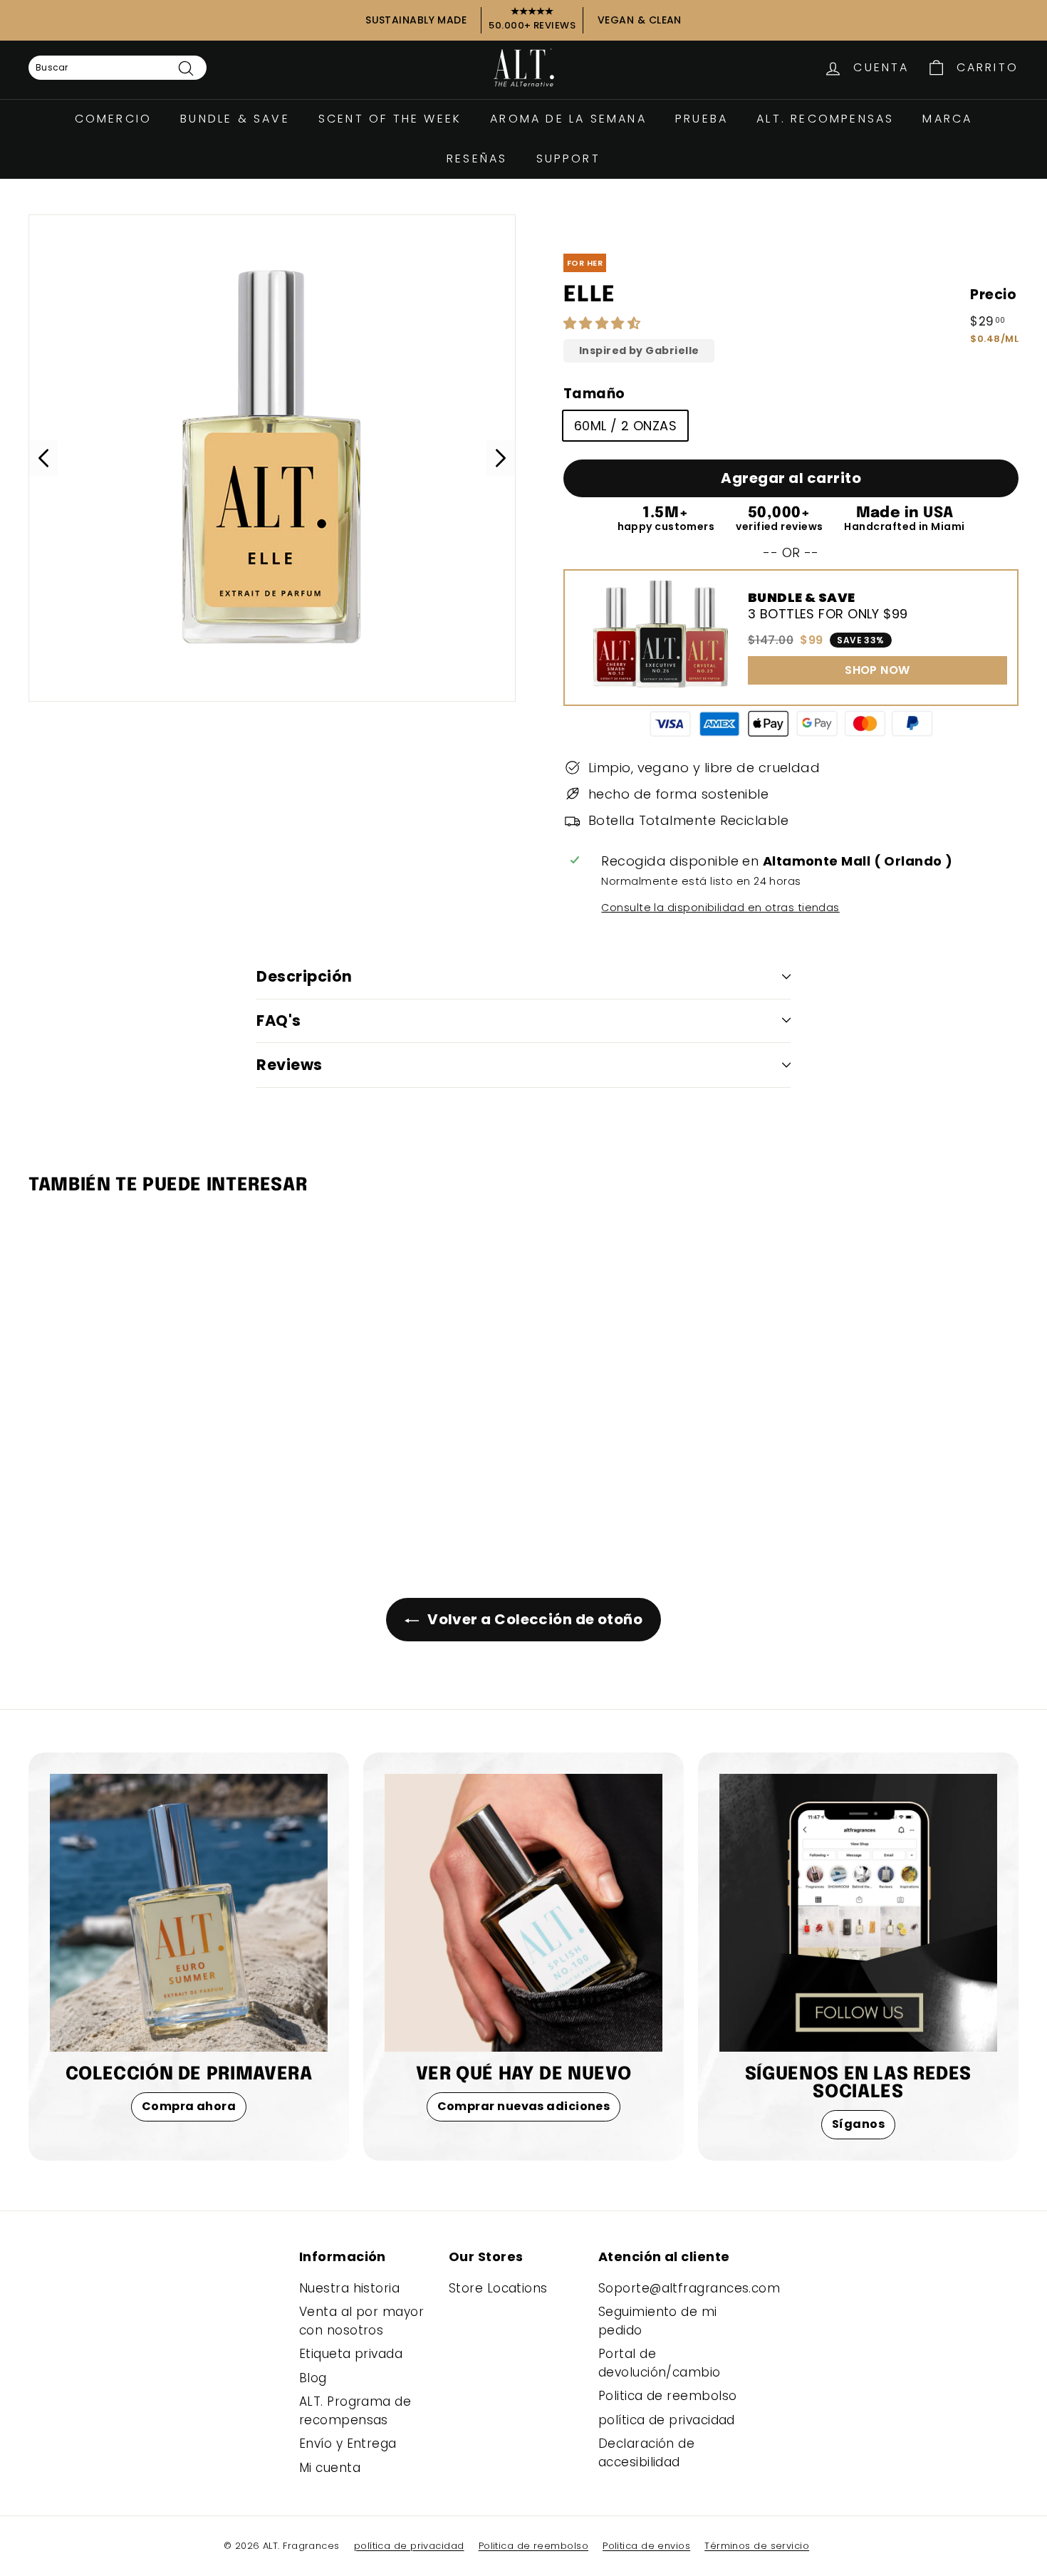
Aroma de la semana (568, 119)
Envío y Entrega (348, 2443)
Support (568, 159)
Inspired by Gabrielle (639, 351)
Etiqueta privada (351, 2354)
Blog (313, 2378)
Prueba (702, 119)
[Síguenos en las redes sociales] (858, 1913)
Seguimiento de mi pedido (658, 2321)
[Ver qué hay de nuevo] (523, 1913)
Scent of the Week (390, 119)
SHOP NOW (877, 670)
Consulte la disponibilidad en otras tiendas (720, 908)
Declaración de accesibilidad (646, 2453)
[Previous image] (43, 458)
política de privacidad (667, 2420)
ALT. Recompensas (825, 119)
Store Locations (498, 2288)
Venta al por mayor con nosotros (361, 2321)
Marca (947, 119)
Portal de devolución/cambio (660, 2363)
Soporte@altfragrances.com (689, 2288)
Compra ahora (189, 2106)
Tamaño (594, 394)
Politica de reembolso (667, 2396)
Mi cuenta (330, 2468)
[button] (604, 323)
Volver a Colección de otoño (534, 1619)
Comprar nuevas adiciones (524, 2106)
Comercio (114, 119)
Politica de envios (646, 2546)
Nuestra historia (349, 2288)
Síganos (858, 2124)
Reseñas (477, 159)
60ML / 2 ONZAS (625, 426)
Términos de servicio (757, 2546)
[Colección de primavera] (189, 1913)
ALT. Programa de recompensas (355, 2411)
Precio (993, 295)
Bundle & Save (235, 119)
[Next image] (501, 458)
